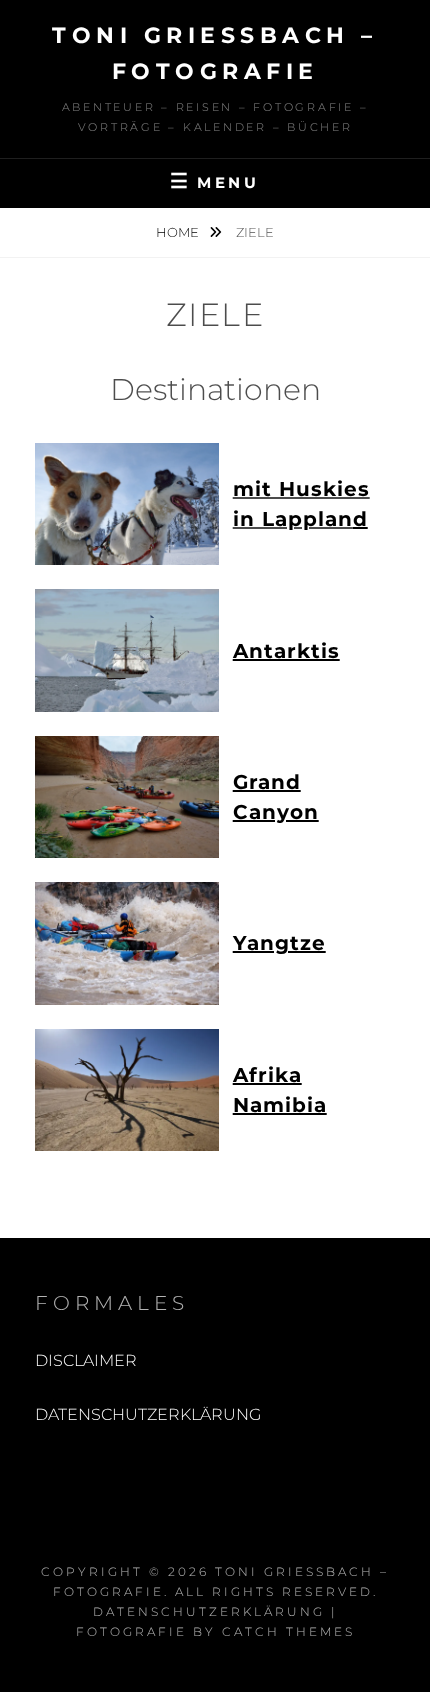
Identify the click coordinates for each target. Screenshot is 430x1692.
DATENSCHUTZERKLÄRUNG (148, 1414)
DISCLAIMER (86, 1360)
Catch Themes (288, 1631)
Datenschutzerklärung (209, 1611)
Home (179, 232)
